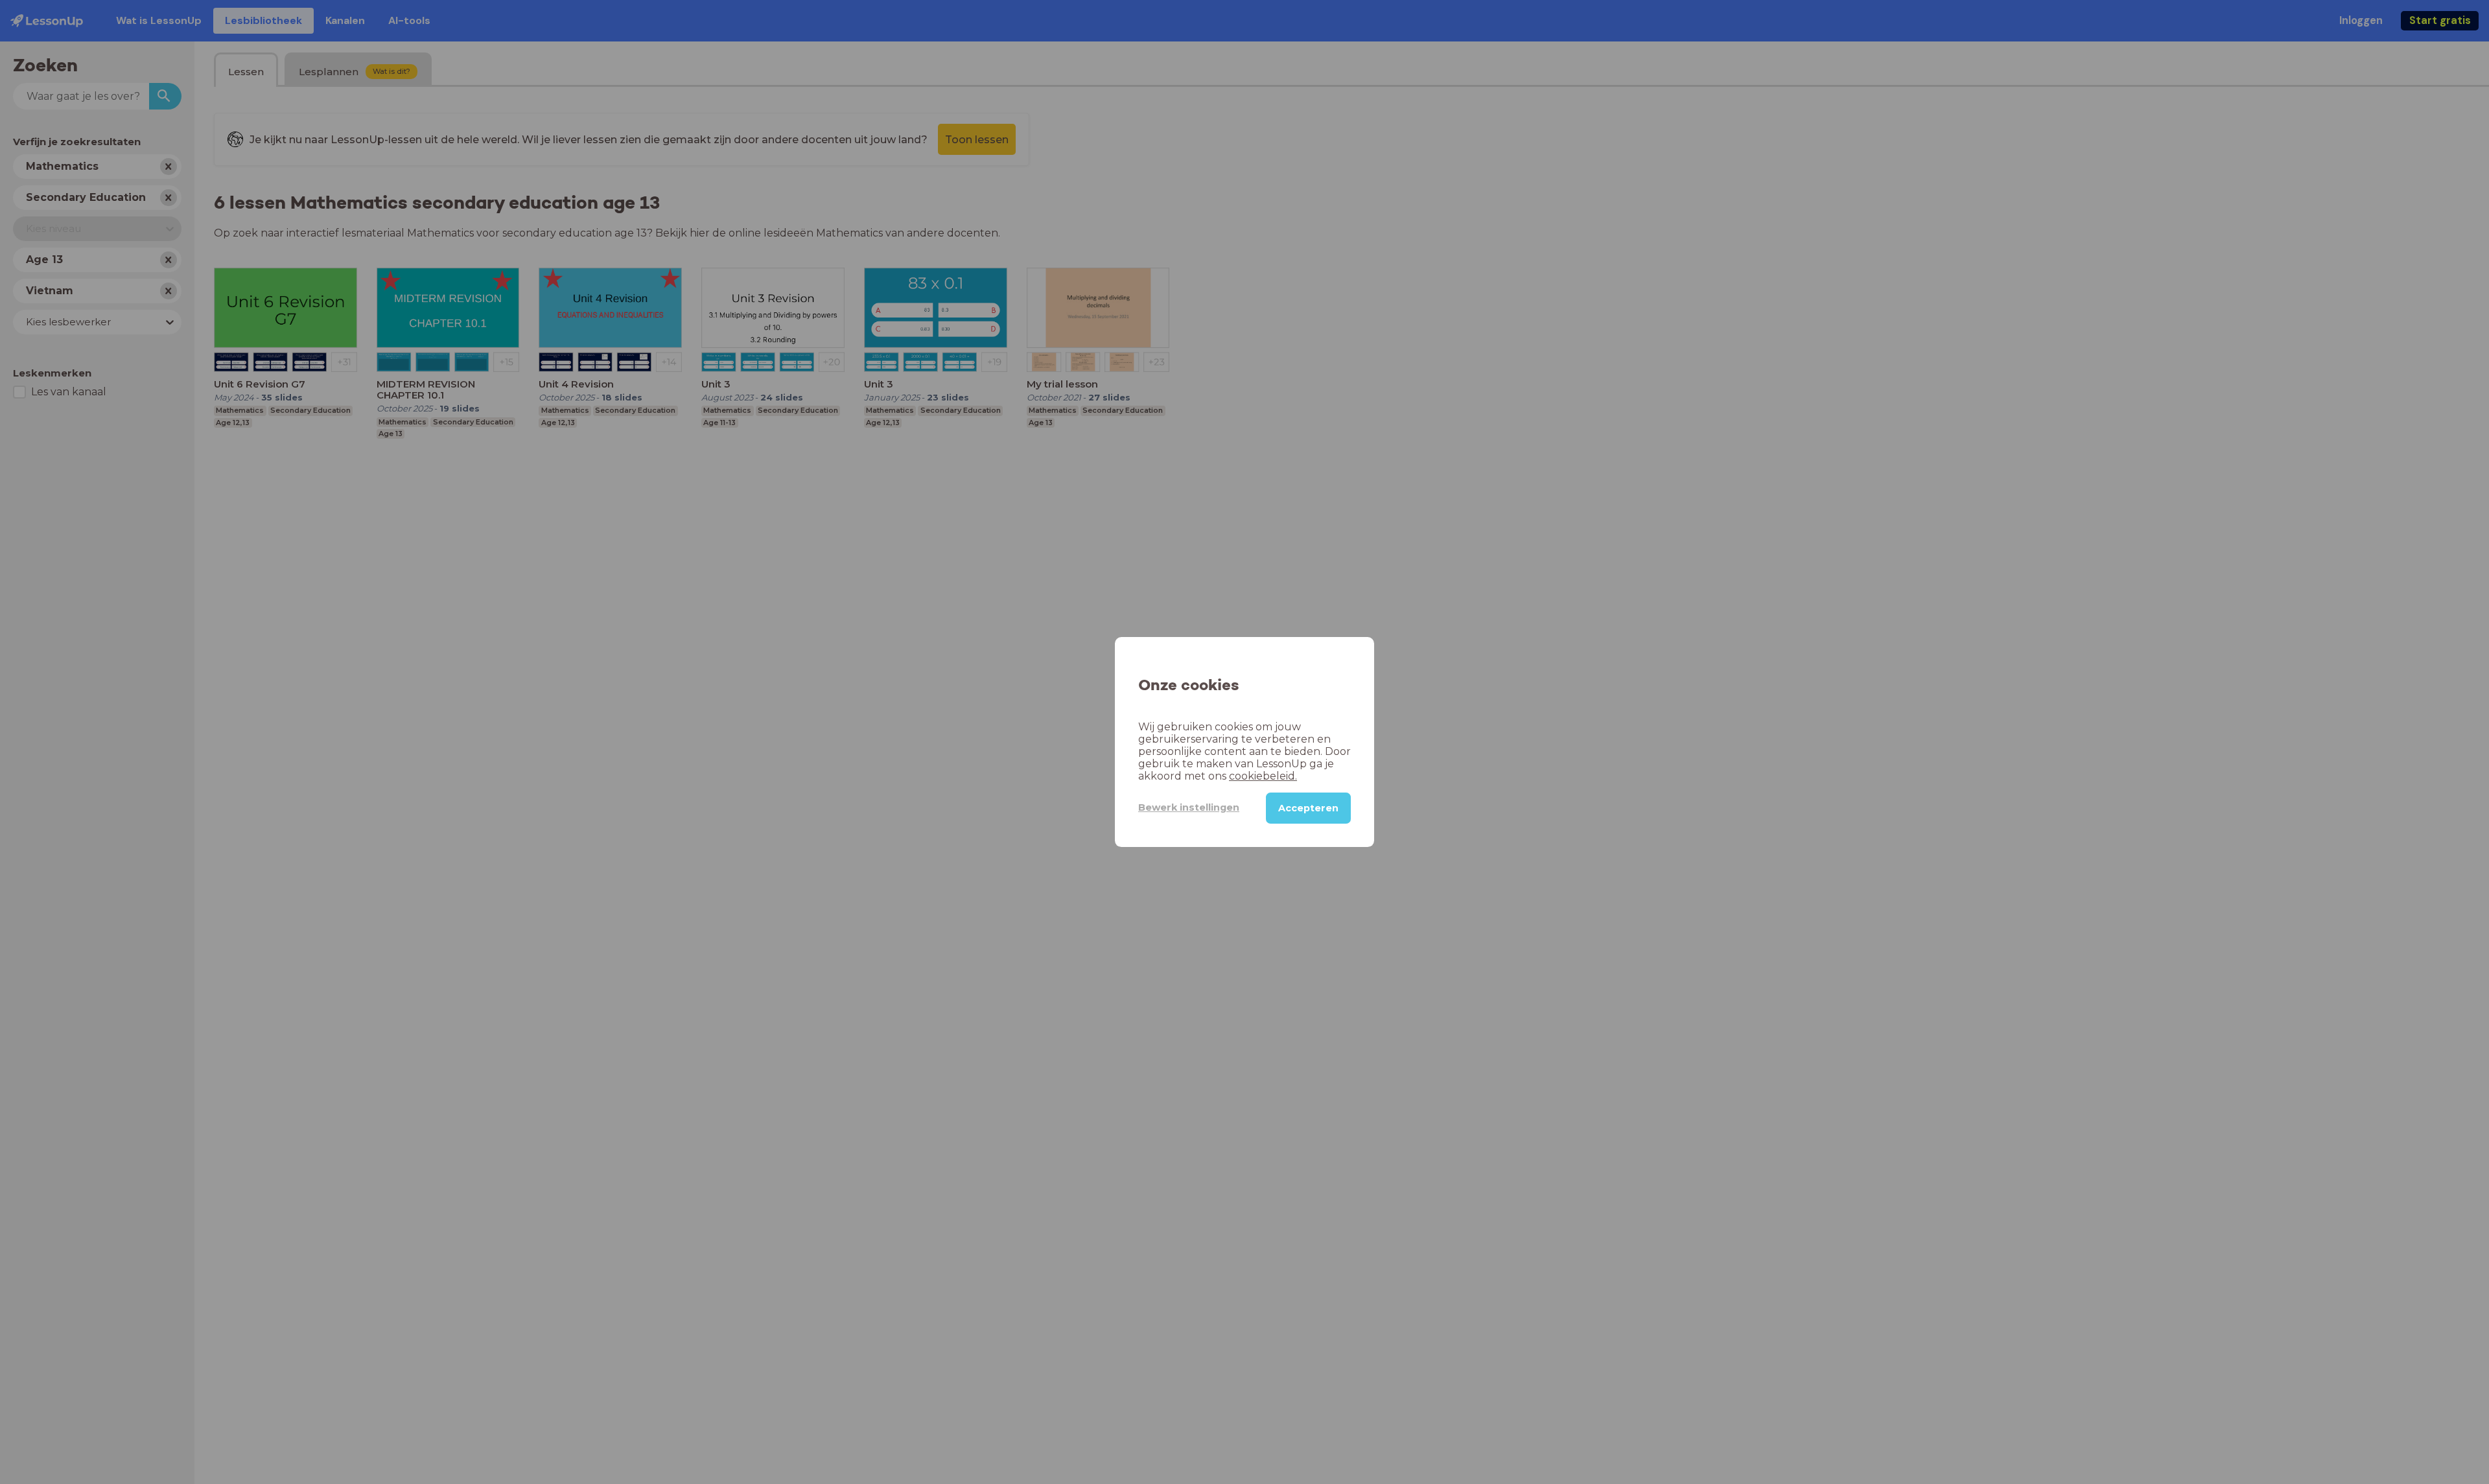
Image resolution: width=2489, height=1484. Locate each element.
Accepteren (1308, 808)
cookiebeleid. (1263, 776)
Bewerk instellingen (1189, 807)
